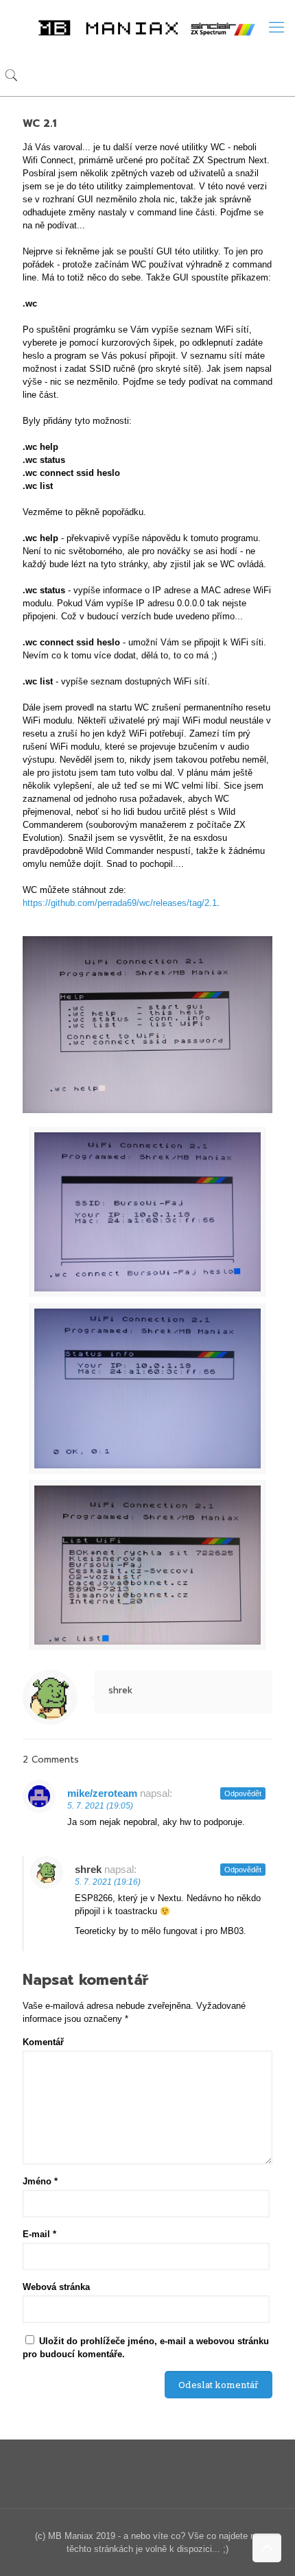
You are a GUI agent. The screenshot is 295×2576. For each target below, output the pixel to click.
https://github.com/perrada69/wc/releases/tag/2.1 (120, 903)
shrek (120, 1690)
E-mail (39, 2234)
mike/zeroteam (102, 1793)
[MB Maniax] (147, 27)
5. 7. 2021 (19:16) (108, 1882)
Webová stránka (56, 2287)
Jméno (40, 2181)
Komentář (43, 2042)
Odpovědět (243, 1793)
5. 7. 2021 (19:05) (100, 1806)
